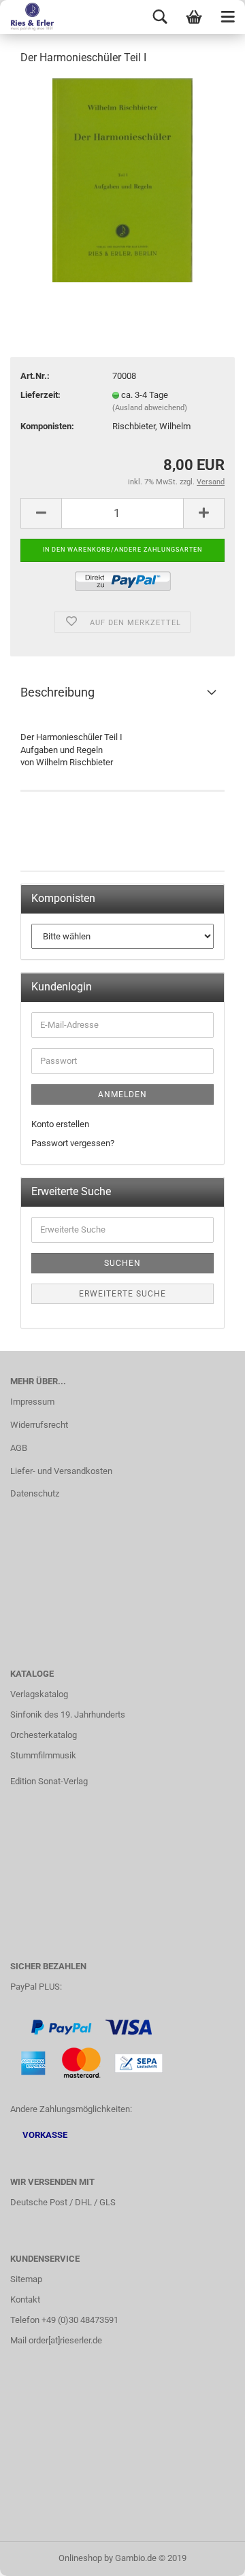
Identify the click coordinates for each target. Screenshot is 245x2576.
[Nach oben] (208, 2556)
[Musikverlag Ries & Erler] (27, 17)
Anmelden (122, 1094)
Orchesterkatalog (44, 1735)
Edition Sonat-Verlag (49, 1781)
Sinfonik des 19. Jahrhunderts (68, 1714)
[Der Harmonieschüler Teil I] (122, 179)
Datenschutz (35, 1493)
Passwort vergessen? (73, 1143)
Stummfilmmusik (43, 1755)
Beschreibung (58, 692)
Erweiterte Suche (122, 1294)
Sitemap (26, 2279)
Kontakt (25, 2299)
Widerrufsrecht (39, 1425)
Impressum (32, 1402)
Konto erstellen (60, 1124)
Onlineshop (80, 2558)
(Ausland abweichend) (150, 408)
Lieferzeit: (40, 395)
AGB (19, 1448)
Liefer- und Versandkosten (61, 1471)
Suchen (122, 1263)
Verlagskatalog (39, 1694)
